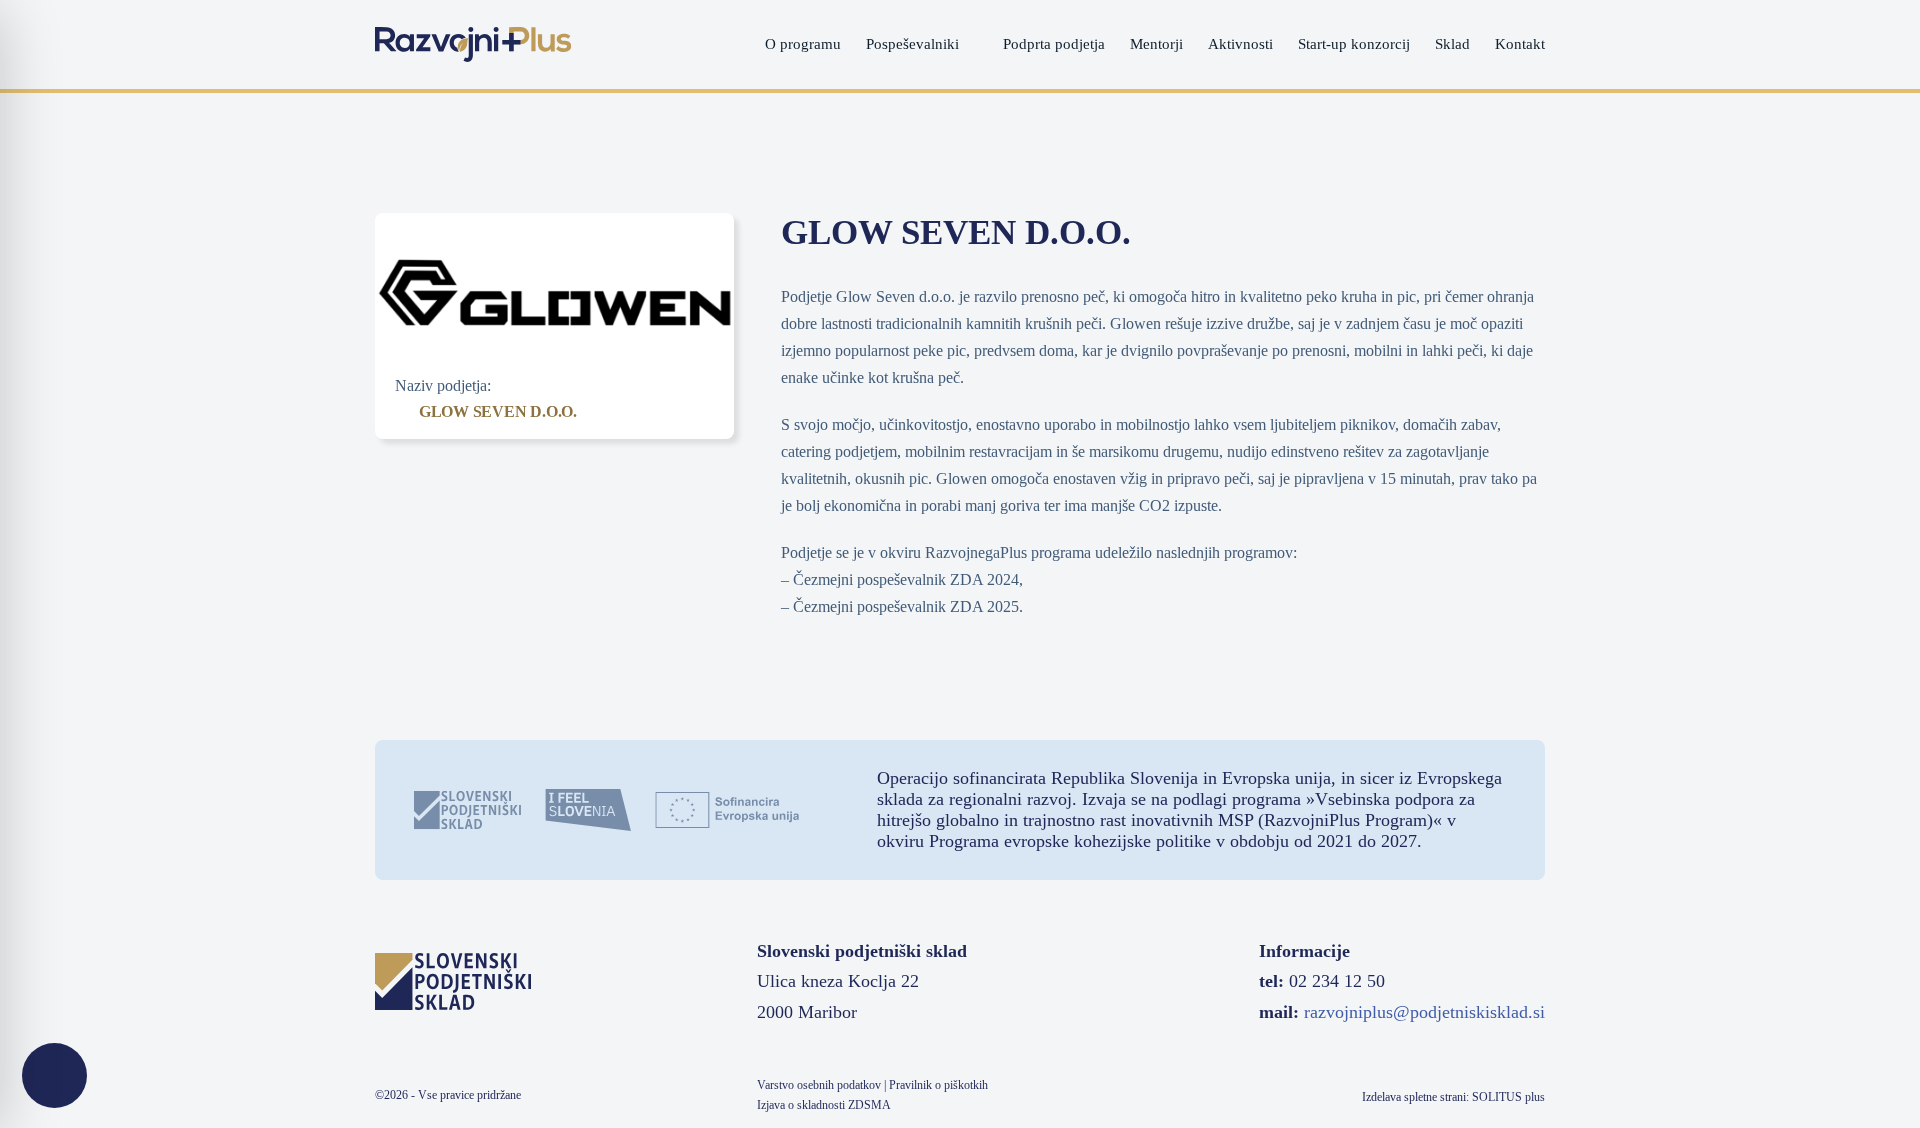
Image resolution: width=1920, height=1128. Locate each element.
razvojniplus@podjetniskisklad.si (1424, 1012)
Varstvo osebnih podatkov (819, 1085)
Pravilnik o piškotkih (938, 1085)
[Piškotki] (54, 1075)
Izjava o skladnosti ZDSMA (824, 1105)
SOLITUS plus (1508, 1097)
